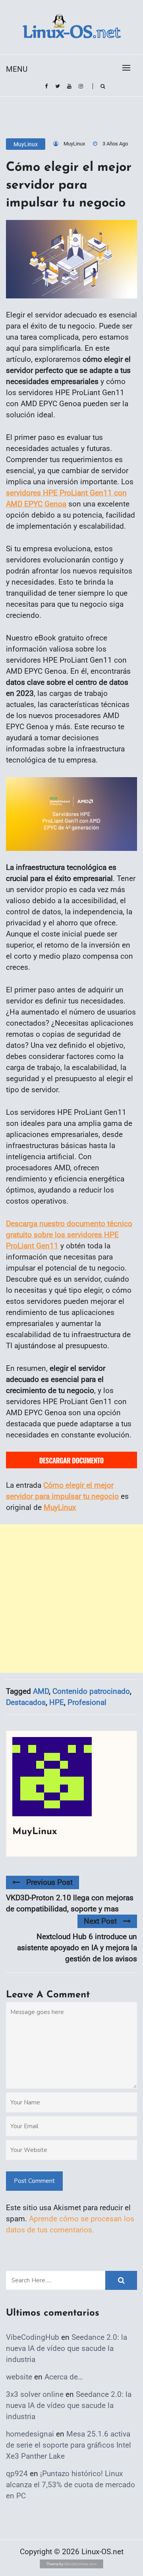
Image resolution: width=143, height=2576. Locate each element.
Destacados (26, 1702)
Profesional (87, 1702)
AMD (41, 1691)
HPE (57, 1702)
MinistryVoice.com (81, 2564)
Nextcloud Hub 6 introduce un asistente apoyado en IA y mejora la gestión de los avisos (77, 1948)
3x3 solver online (35, 2394)
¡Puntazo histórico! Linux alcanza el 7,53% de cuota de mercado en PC (71, 2485)
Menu (17, 69)
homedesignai (30, 2434)
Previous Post (49, 1882)
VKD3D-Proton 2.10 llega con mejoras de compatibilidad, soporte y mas (70, 1903)
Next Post (100, 1921)
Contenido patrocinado (91, 1691)
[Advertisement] (71, 1599)
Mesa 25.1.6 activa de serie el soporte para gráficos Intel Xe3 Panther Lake (69, 2445)
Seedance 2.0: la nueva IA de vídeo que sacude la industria (67, 2348)
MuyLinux (26, 144)
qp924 (17, 2474)
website (19, 2377)
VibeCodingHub (33, 2337)
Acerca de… (64, 2377)
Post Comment (34, 2181)
